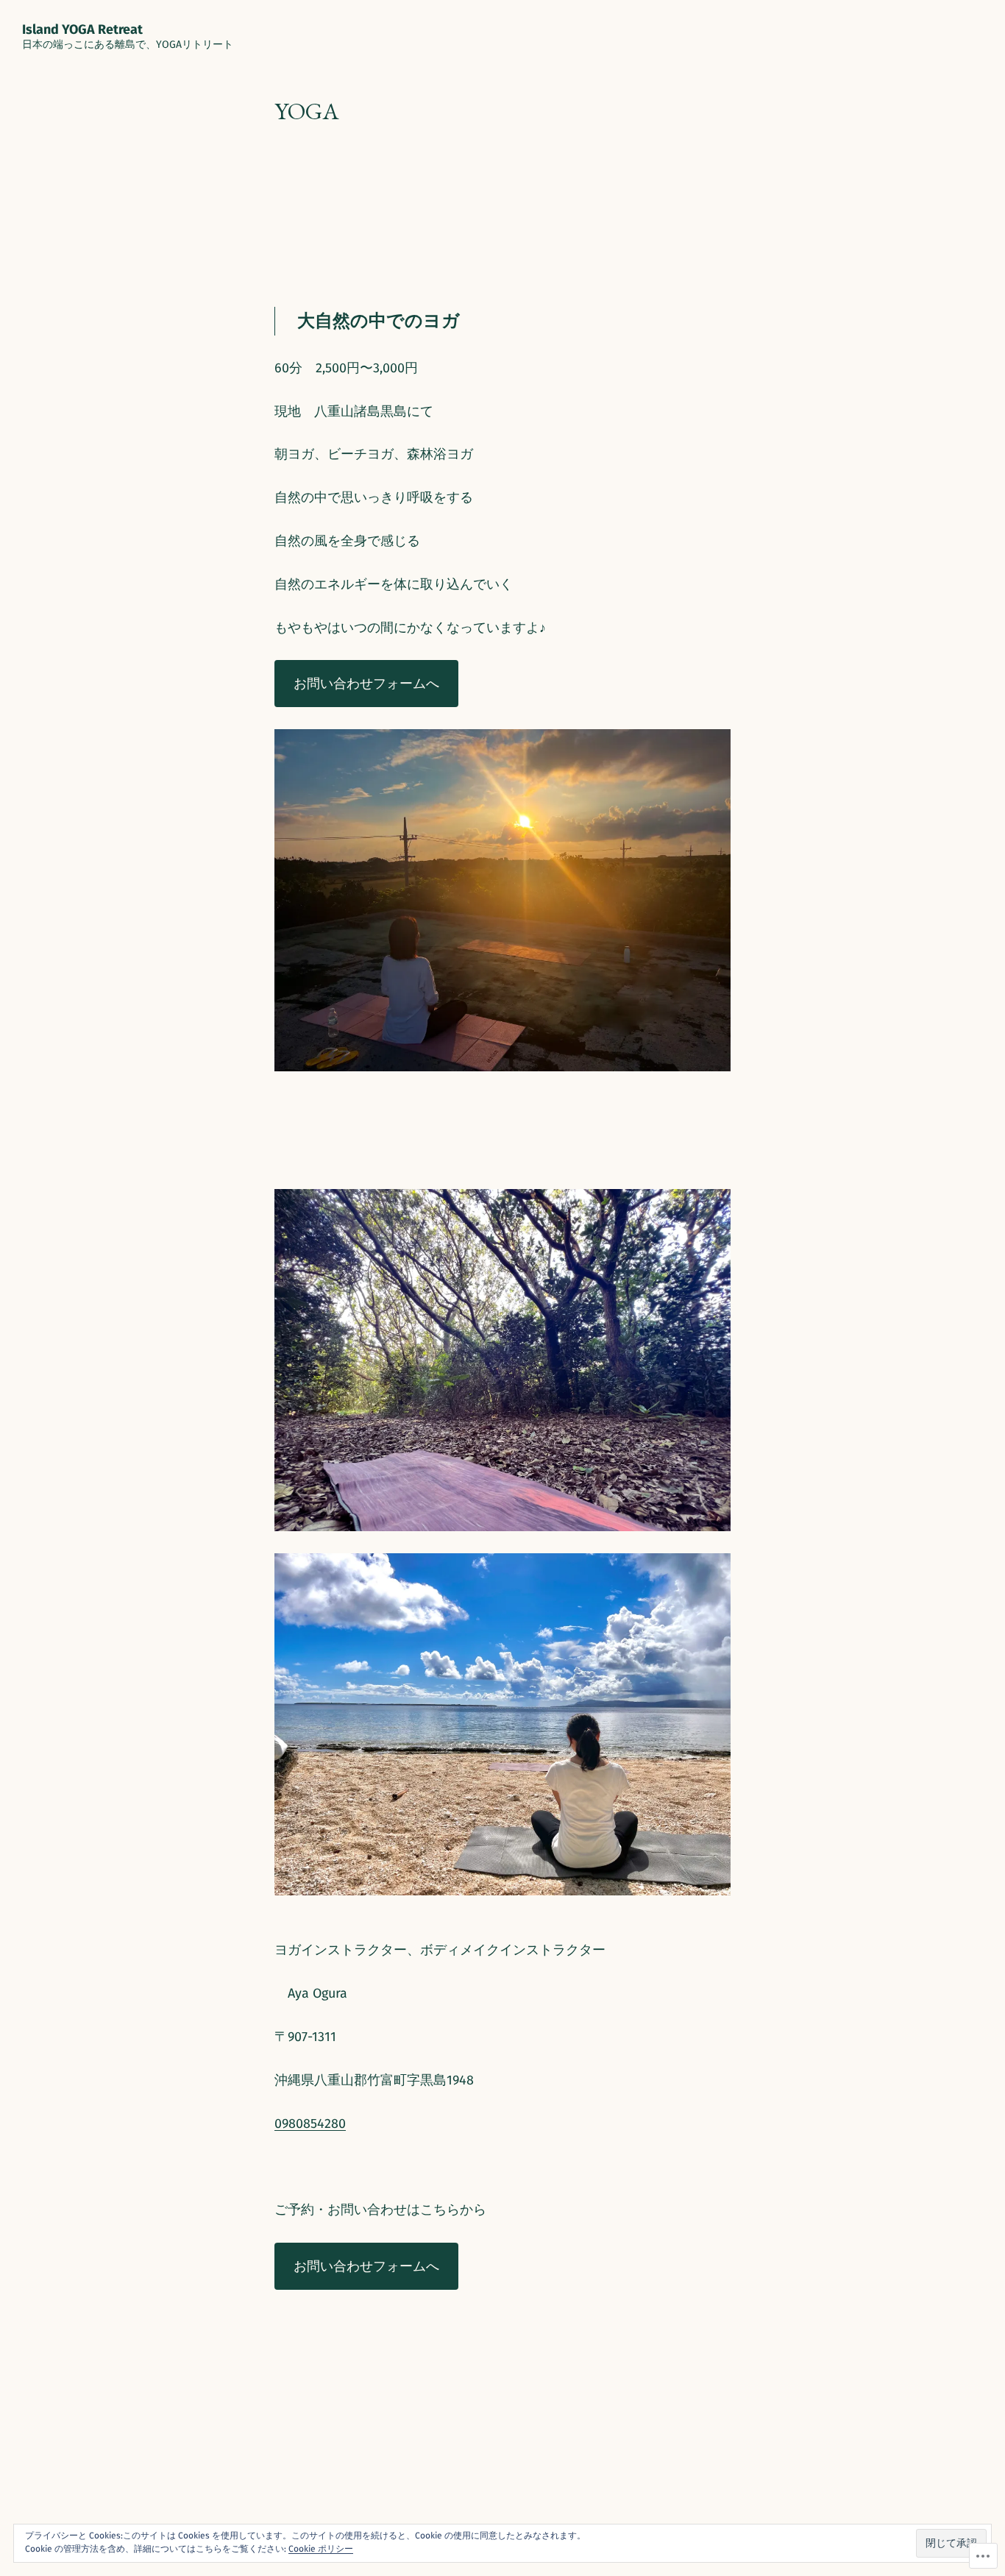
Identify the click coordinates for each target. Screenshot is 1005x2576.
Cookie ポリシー (321, 2549)
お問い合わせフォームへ (366, 684)
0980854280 (310, 2123)
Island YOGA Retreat (82, 29)
